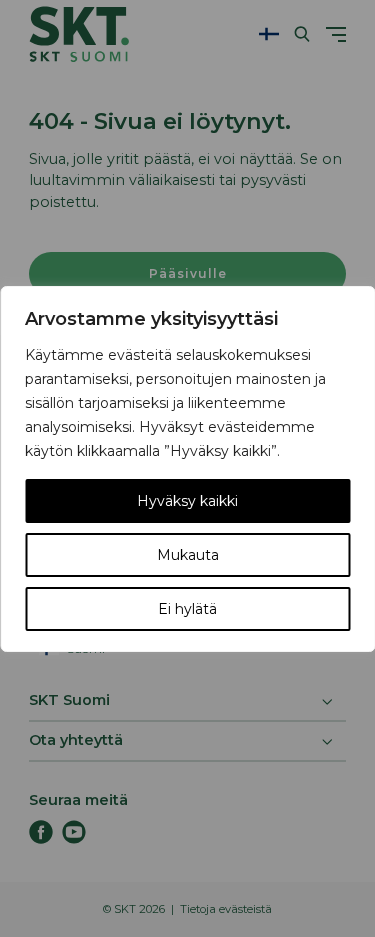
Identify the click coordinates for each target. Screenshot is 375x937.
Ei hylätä (187, 609)
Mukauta (188, 555)
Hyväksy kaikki (187, 501)
